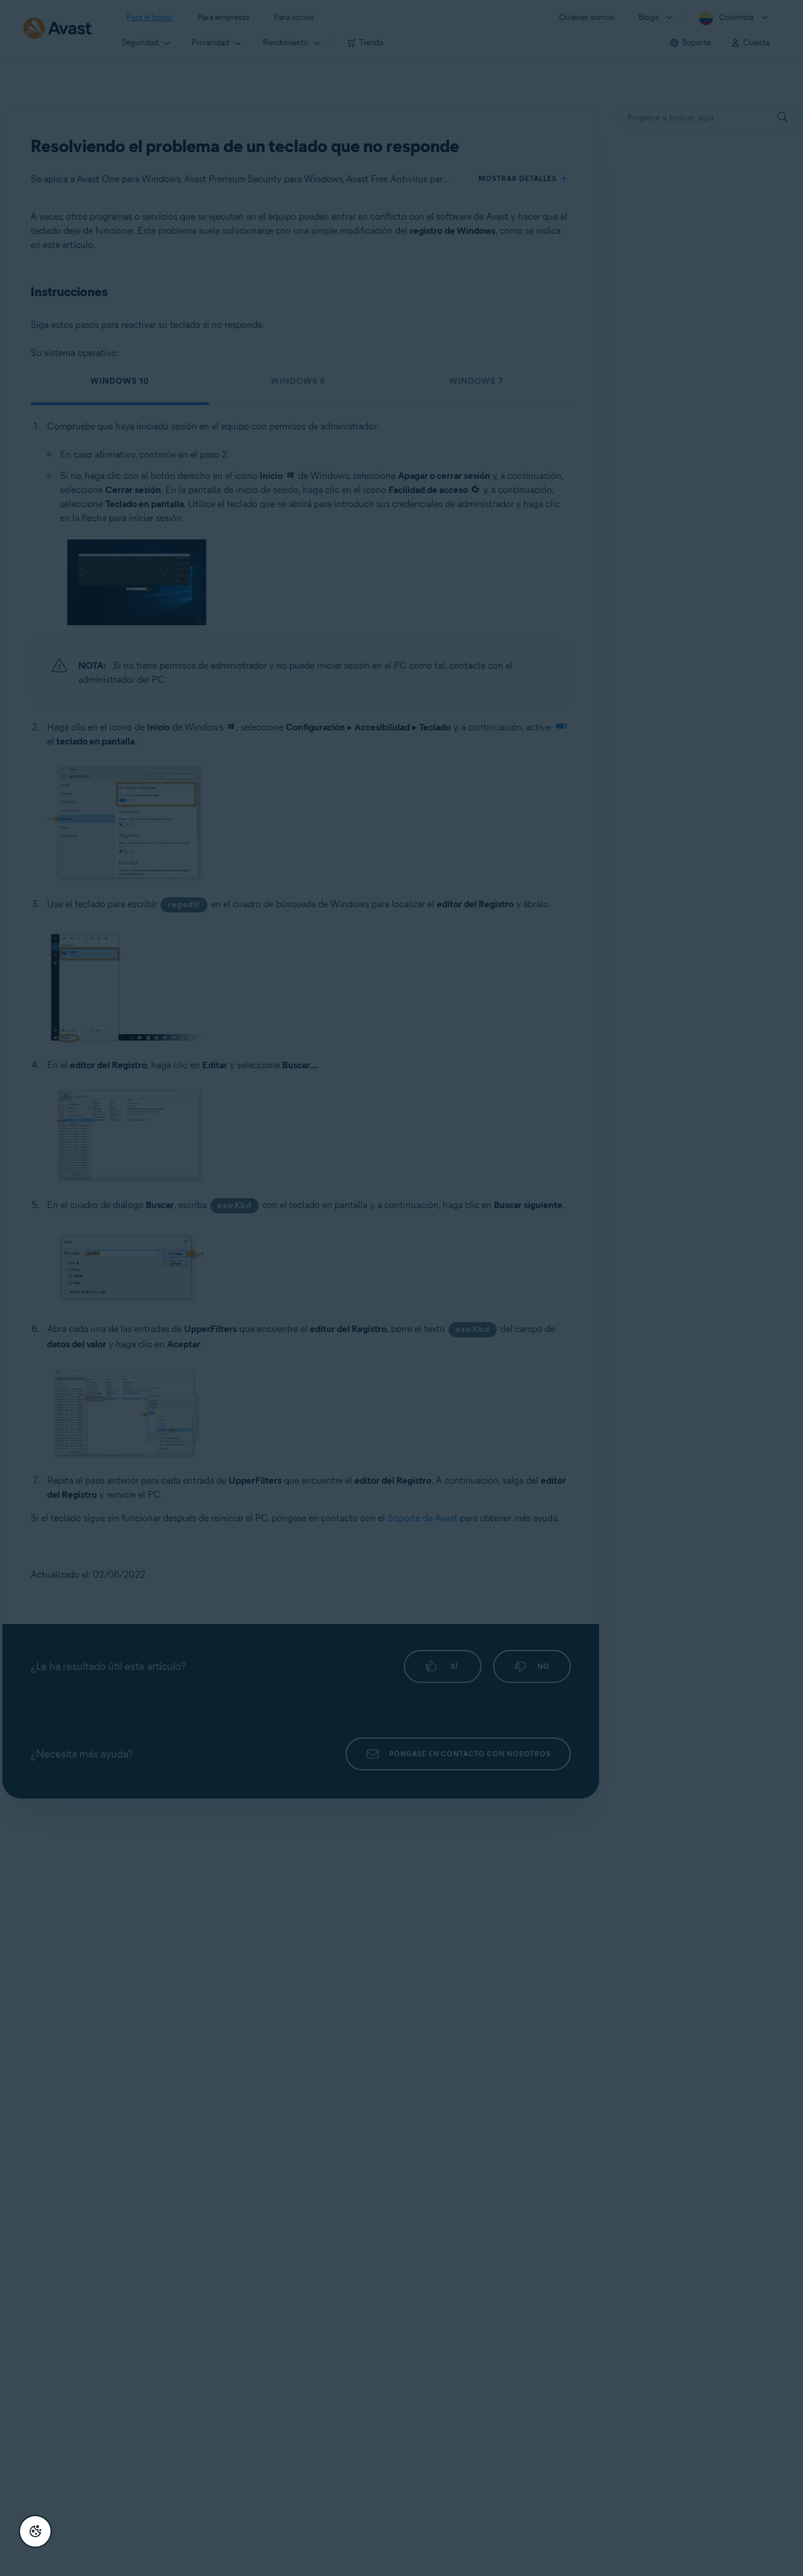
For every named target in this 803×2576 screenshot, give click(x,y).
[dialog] (401, 1288)
